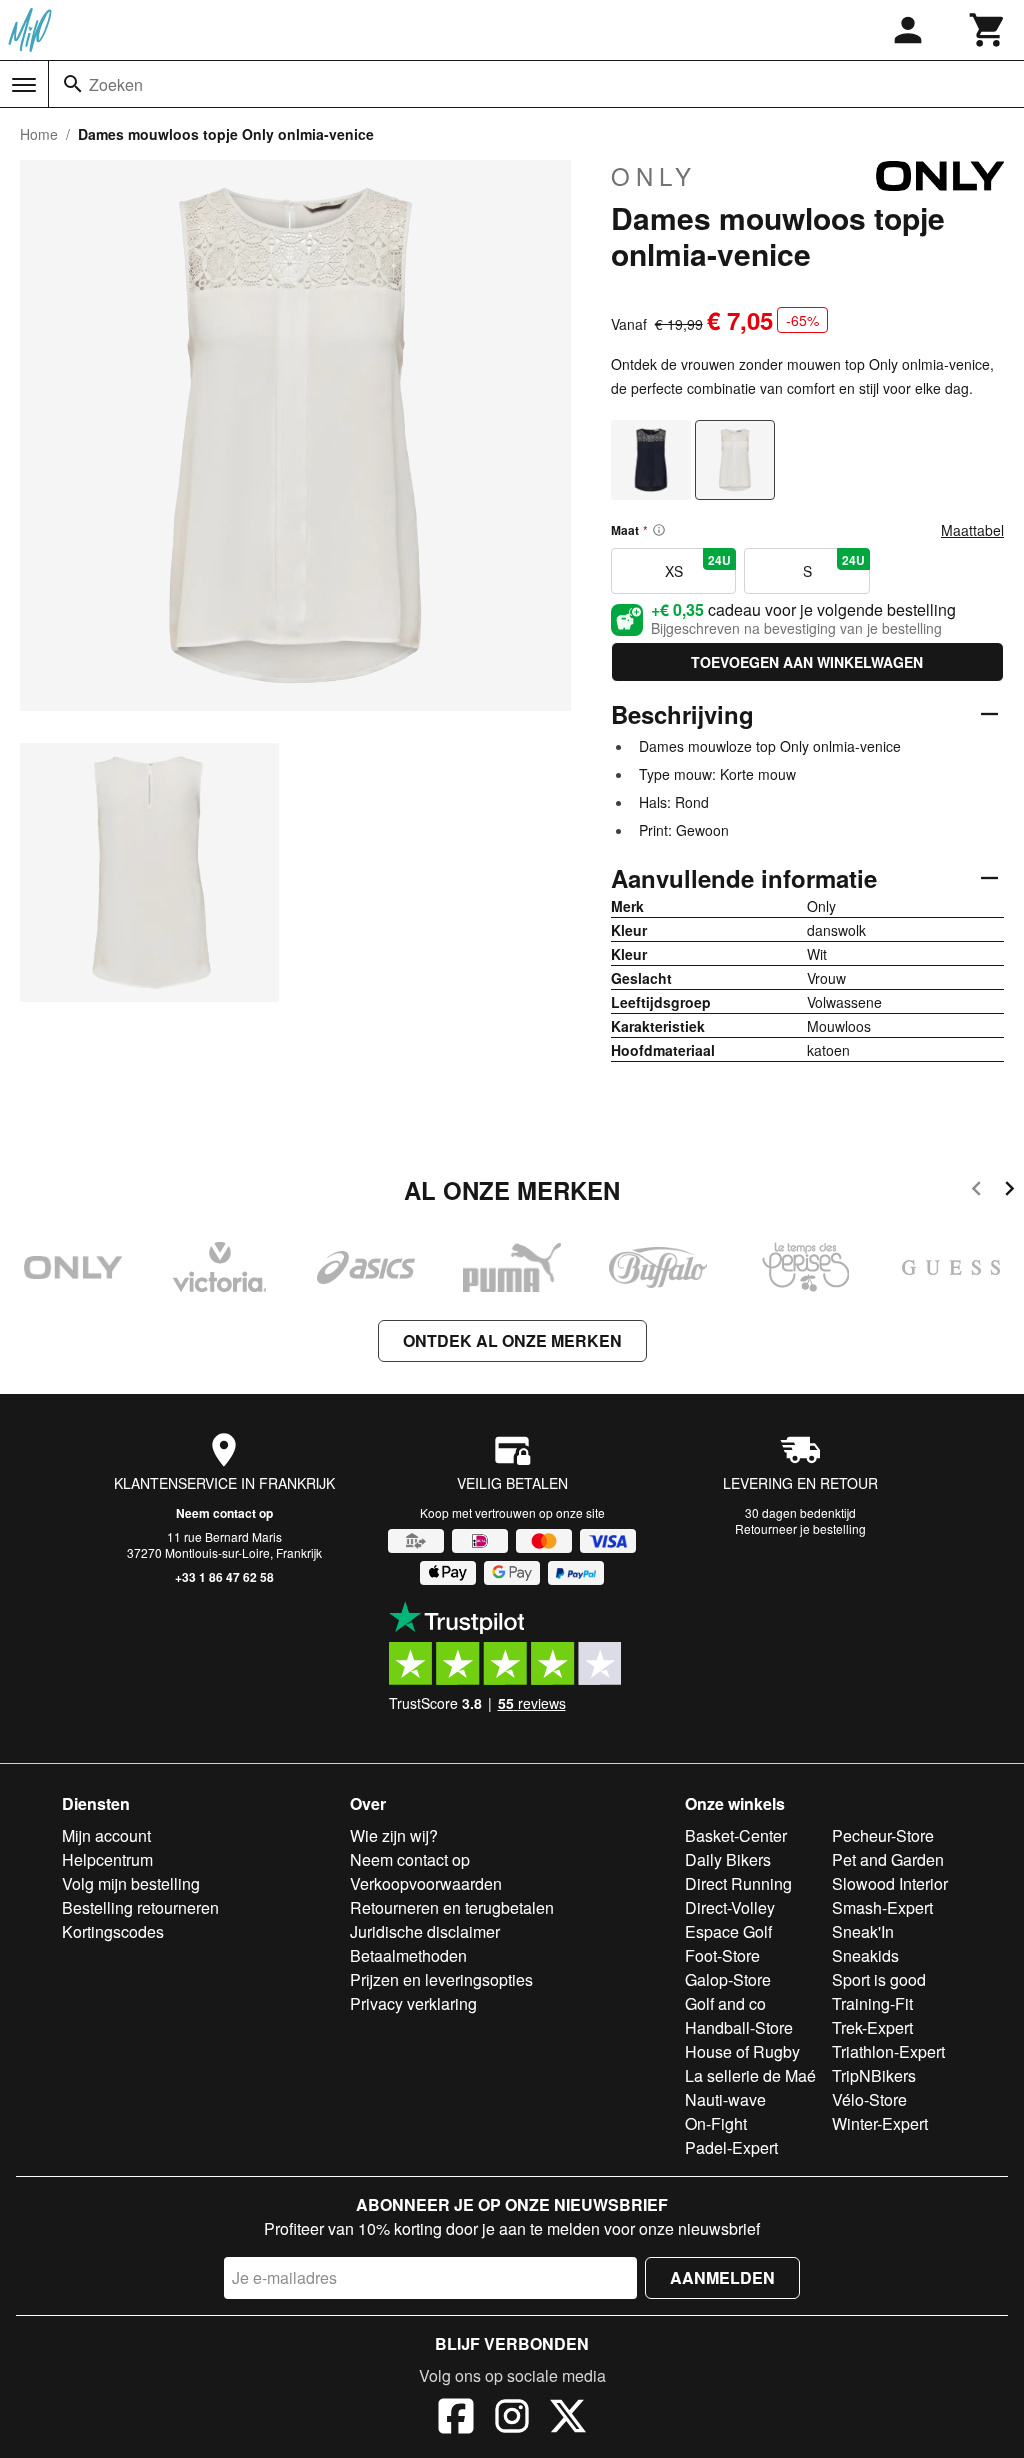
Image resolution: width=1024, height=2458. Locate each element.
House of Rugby (742, 2051)
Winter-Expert (880, 2123)
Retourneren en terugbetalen (452, 1907)
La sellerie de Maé (750, 2075)
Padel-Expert (731, 2147)
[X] (568, 2419)
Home (39, 134)
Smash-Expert (882, 1907)
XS (698, 566)
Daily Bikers (728, 1859)
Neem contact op (224, 1513)
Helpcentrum (107, 1859)
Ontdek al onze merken (512, 1340)
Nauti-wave (725, 2099)
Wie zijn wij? (394, 1835)
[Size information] (659, 530)
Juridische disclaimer (425, 1931)
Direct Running (738, 1883)
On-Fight (716, 2123)
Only (654, 176)
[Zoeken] (73, 84)
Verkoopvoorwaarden (426, 1883)
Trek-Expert (872, 2027)
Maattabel (972, 530)
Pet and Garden (888, 1859)
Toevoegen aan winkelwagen (807, 662)
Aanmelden (722, 2277)
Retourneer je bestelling (800, 1528)
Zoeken (116, 84)
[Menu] (24, 85)
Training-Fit (872, 2003)
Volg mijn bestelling (131, 1883)
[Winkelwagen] (988, 30)
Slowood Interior (890, 1883)
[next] (1009, 1191)
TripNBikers (874, 2075)
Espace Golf (728, 1931)
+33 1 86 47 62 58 (224, 1577)
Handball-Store (739, 2027)
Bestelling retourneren (140, 1907)
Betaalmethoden (408, 1955)
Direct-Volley (730, 1907)
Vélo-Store (869, 2099)
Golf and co (725, 2003)
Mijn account (106, 1835)
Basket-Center (736, 1835)
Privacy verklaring (413, 2003)
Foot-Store (722, 1955)
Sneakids (865, 1955)
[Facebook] (456, 2419)
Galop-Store (728, 1979)
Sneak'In (863, 1931)
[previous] (976, 1191)
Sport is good (879, 1979)
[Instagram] (512, 2419)
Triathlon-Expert (888, 2051)
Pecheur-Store (883, 1835)
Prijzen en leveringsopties (441, 1979)
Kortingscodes (113, 1931)
